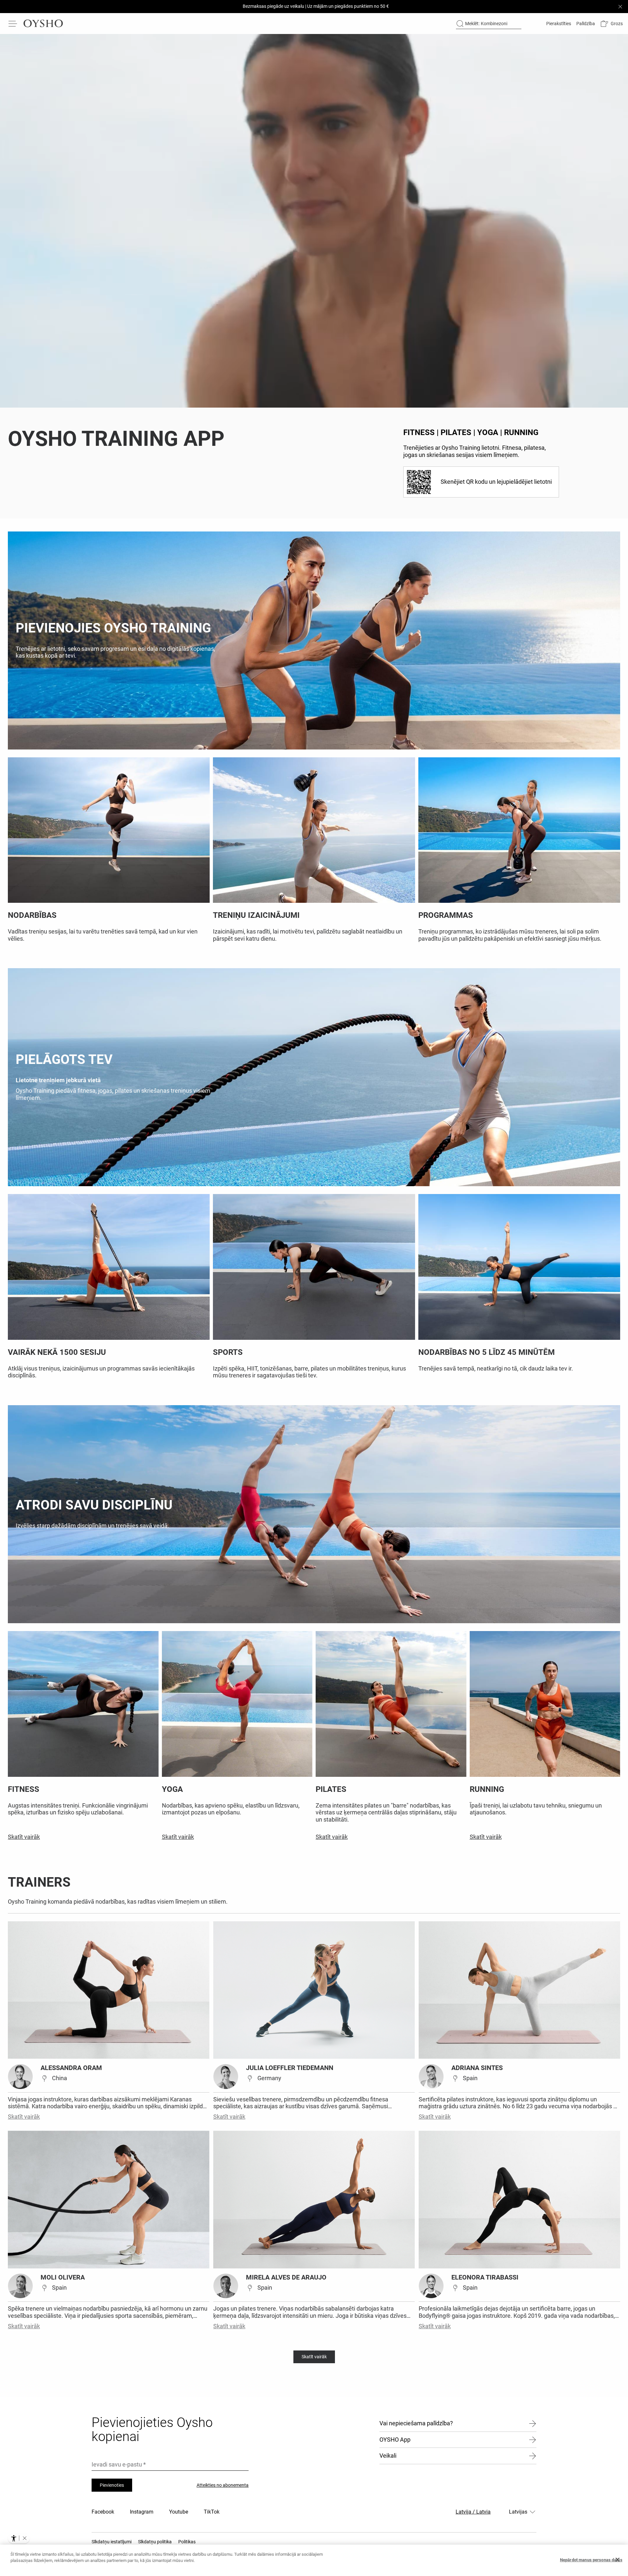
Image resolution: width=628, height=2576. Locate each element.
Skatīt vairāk (24, 2117)
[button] (611, 24)
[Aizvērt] (618, 2560)
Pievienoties (112, 2485)
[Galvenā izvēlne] (13, 24)
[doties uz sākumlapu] (43, 24)
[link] (558, 24)
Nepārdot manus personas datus (591, 2560)
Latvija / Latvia (473, 2512)
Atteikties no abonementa (223, 2485)
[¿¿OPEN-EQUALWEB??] (19, 2538)
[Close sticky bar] (620, 7)
